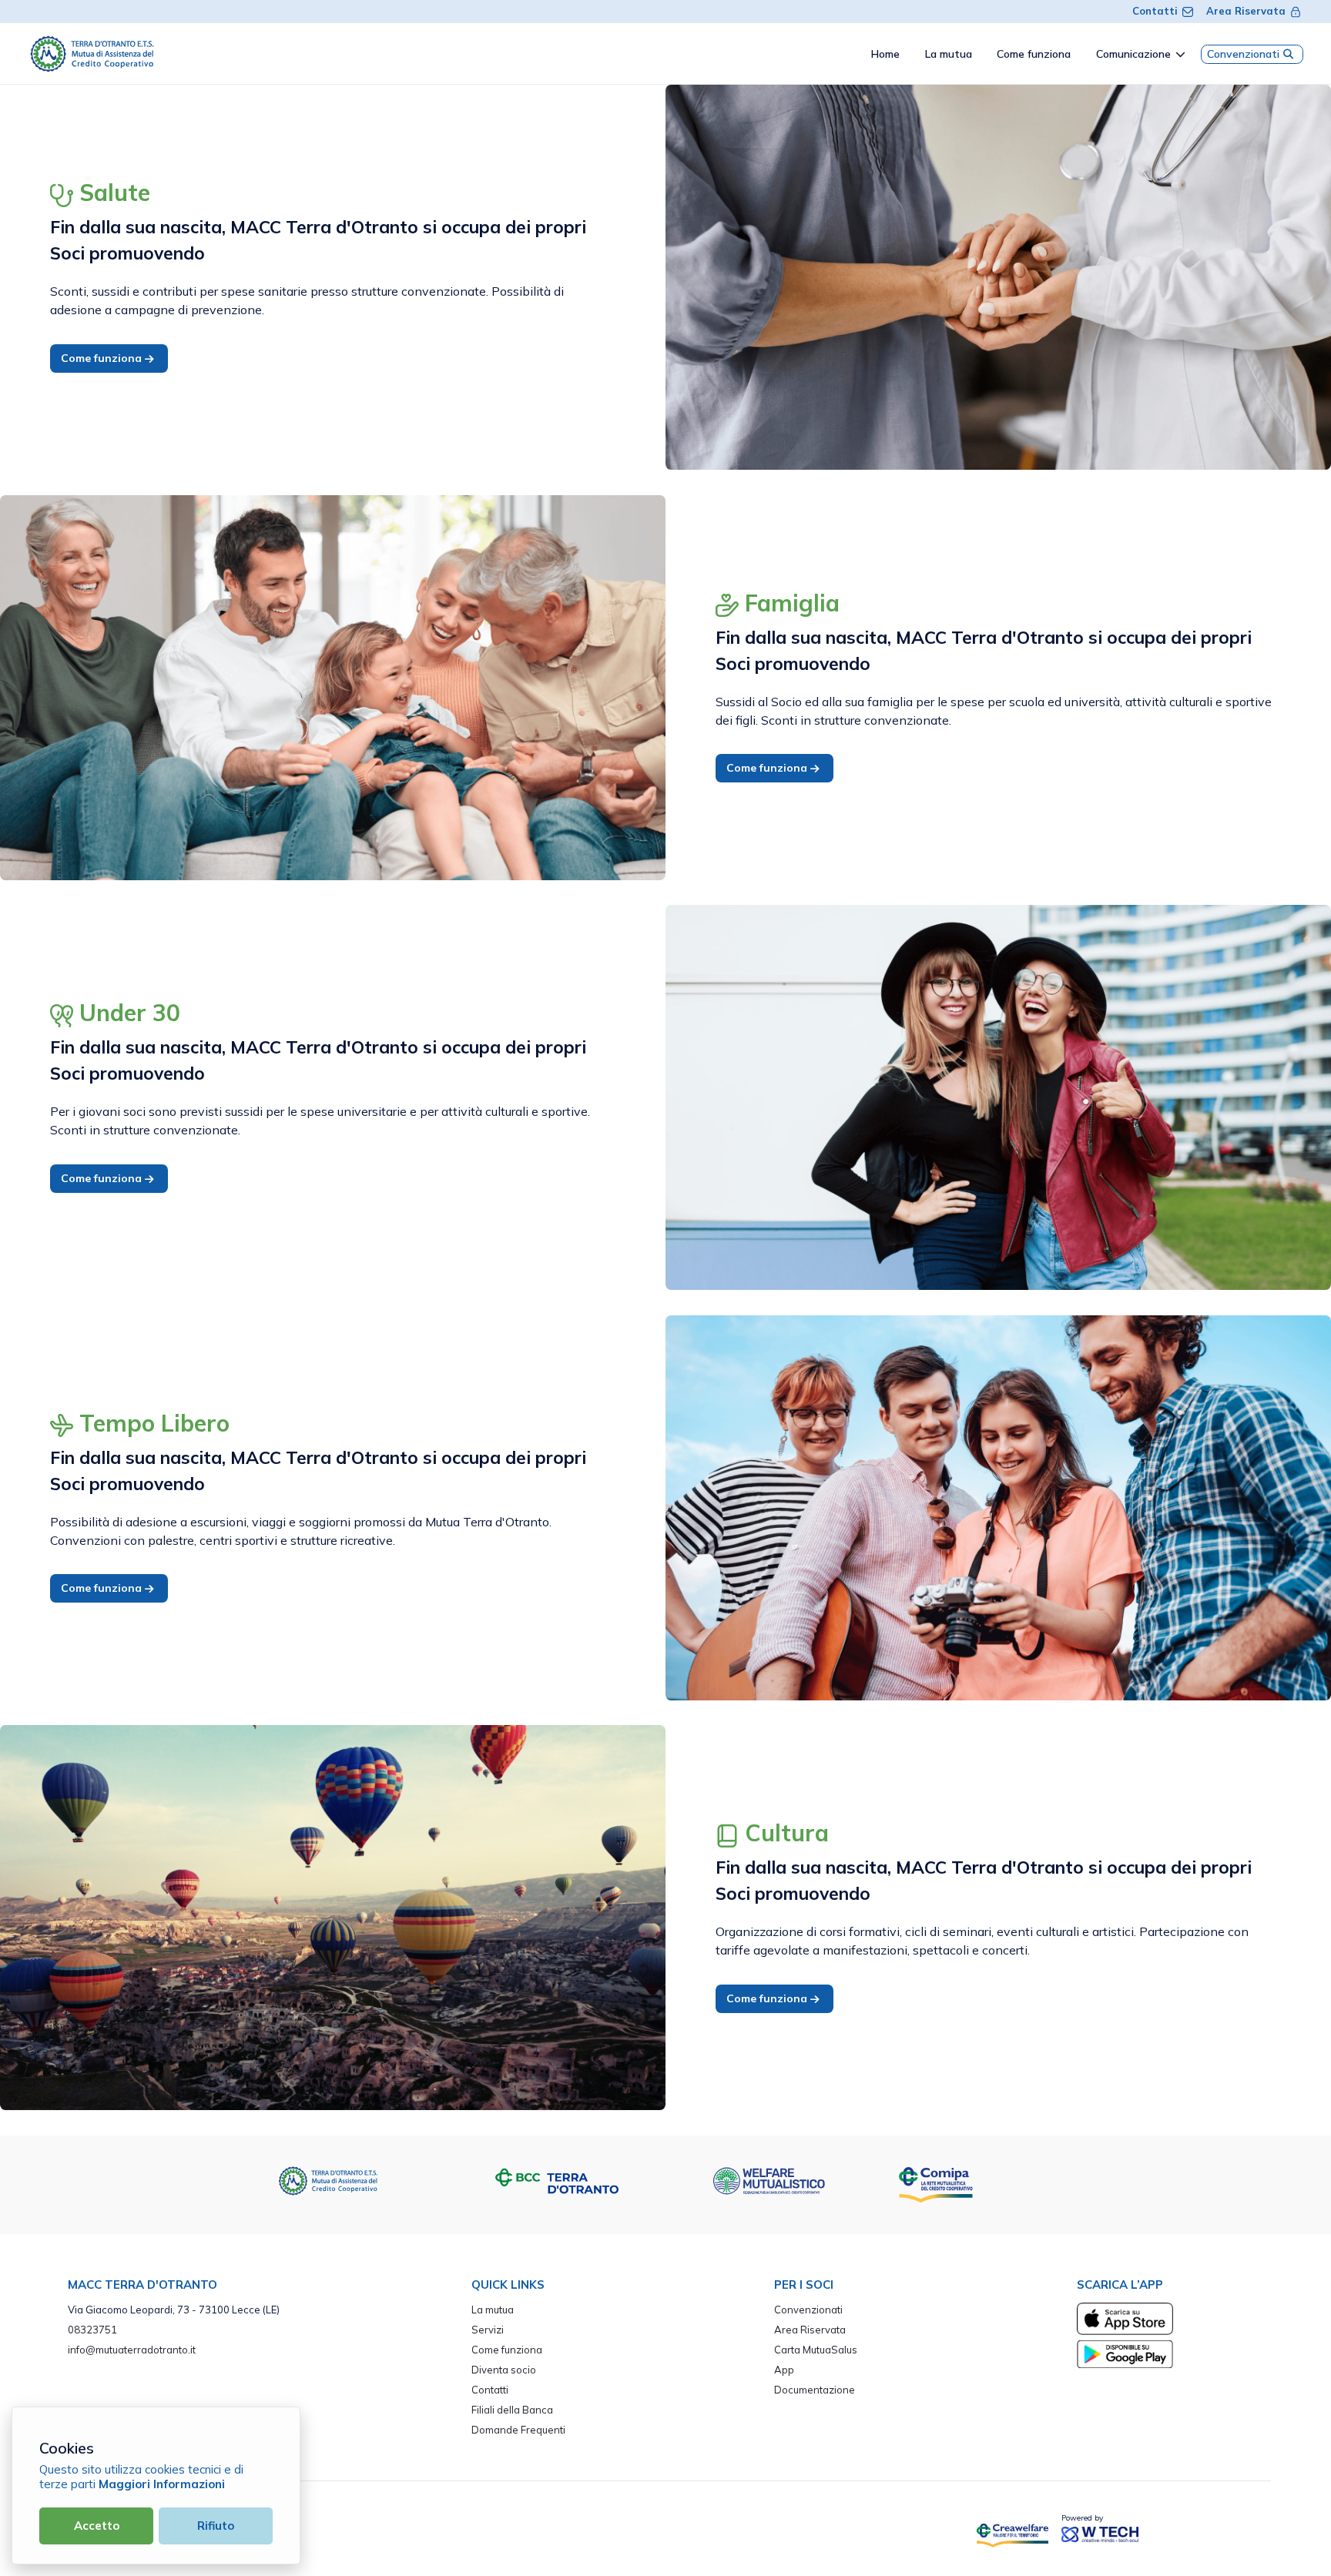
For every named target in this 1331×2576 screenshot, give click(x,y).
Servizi (488, 2330)
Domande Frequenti (518, 2430)
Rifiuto (216, 2526)
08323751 (92, 2330)
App (784, 2370)
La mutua (493, 2310)
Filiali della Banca (512, 2410)
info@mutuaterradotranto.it (132, 2350)
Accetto (97, 2526)
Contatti (1155, 11)
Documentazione (815, 2390)
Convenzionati (1243, 54)
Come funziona (103, 358)
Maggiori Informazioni (162, 2484)
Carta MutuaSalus (816, 2350)
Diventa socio (504, 2370)
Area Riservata (1246, 11)
